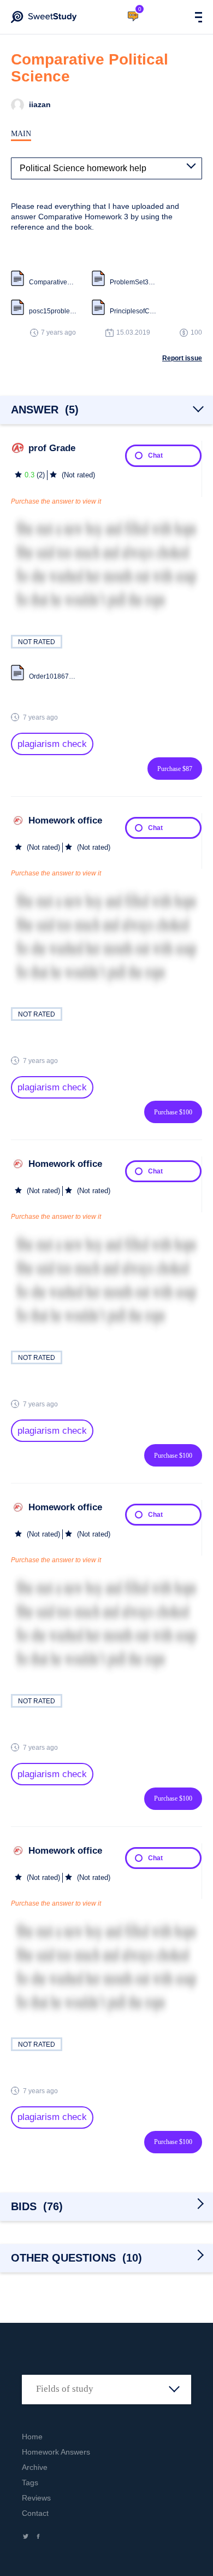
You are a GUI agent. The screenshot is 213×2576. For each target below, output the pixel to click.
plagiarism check (52, 744)
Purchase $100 (173, 1112)
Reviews (36, 2498)
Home (32, 2437)
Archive (35, 2467)
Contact (35, 2513)
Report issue (182, 358)
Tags (30, 2482)
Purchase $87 (175, 769)
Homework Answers (56, 2452)
